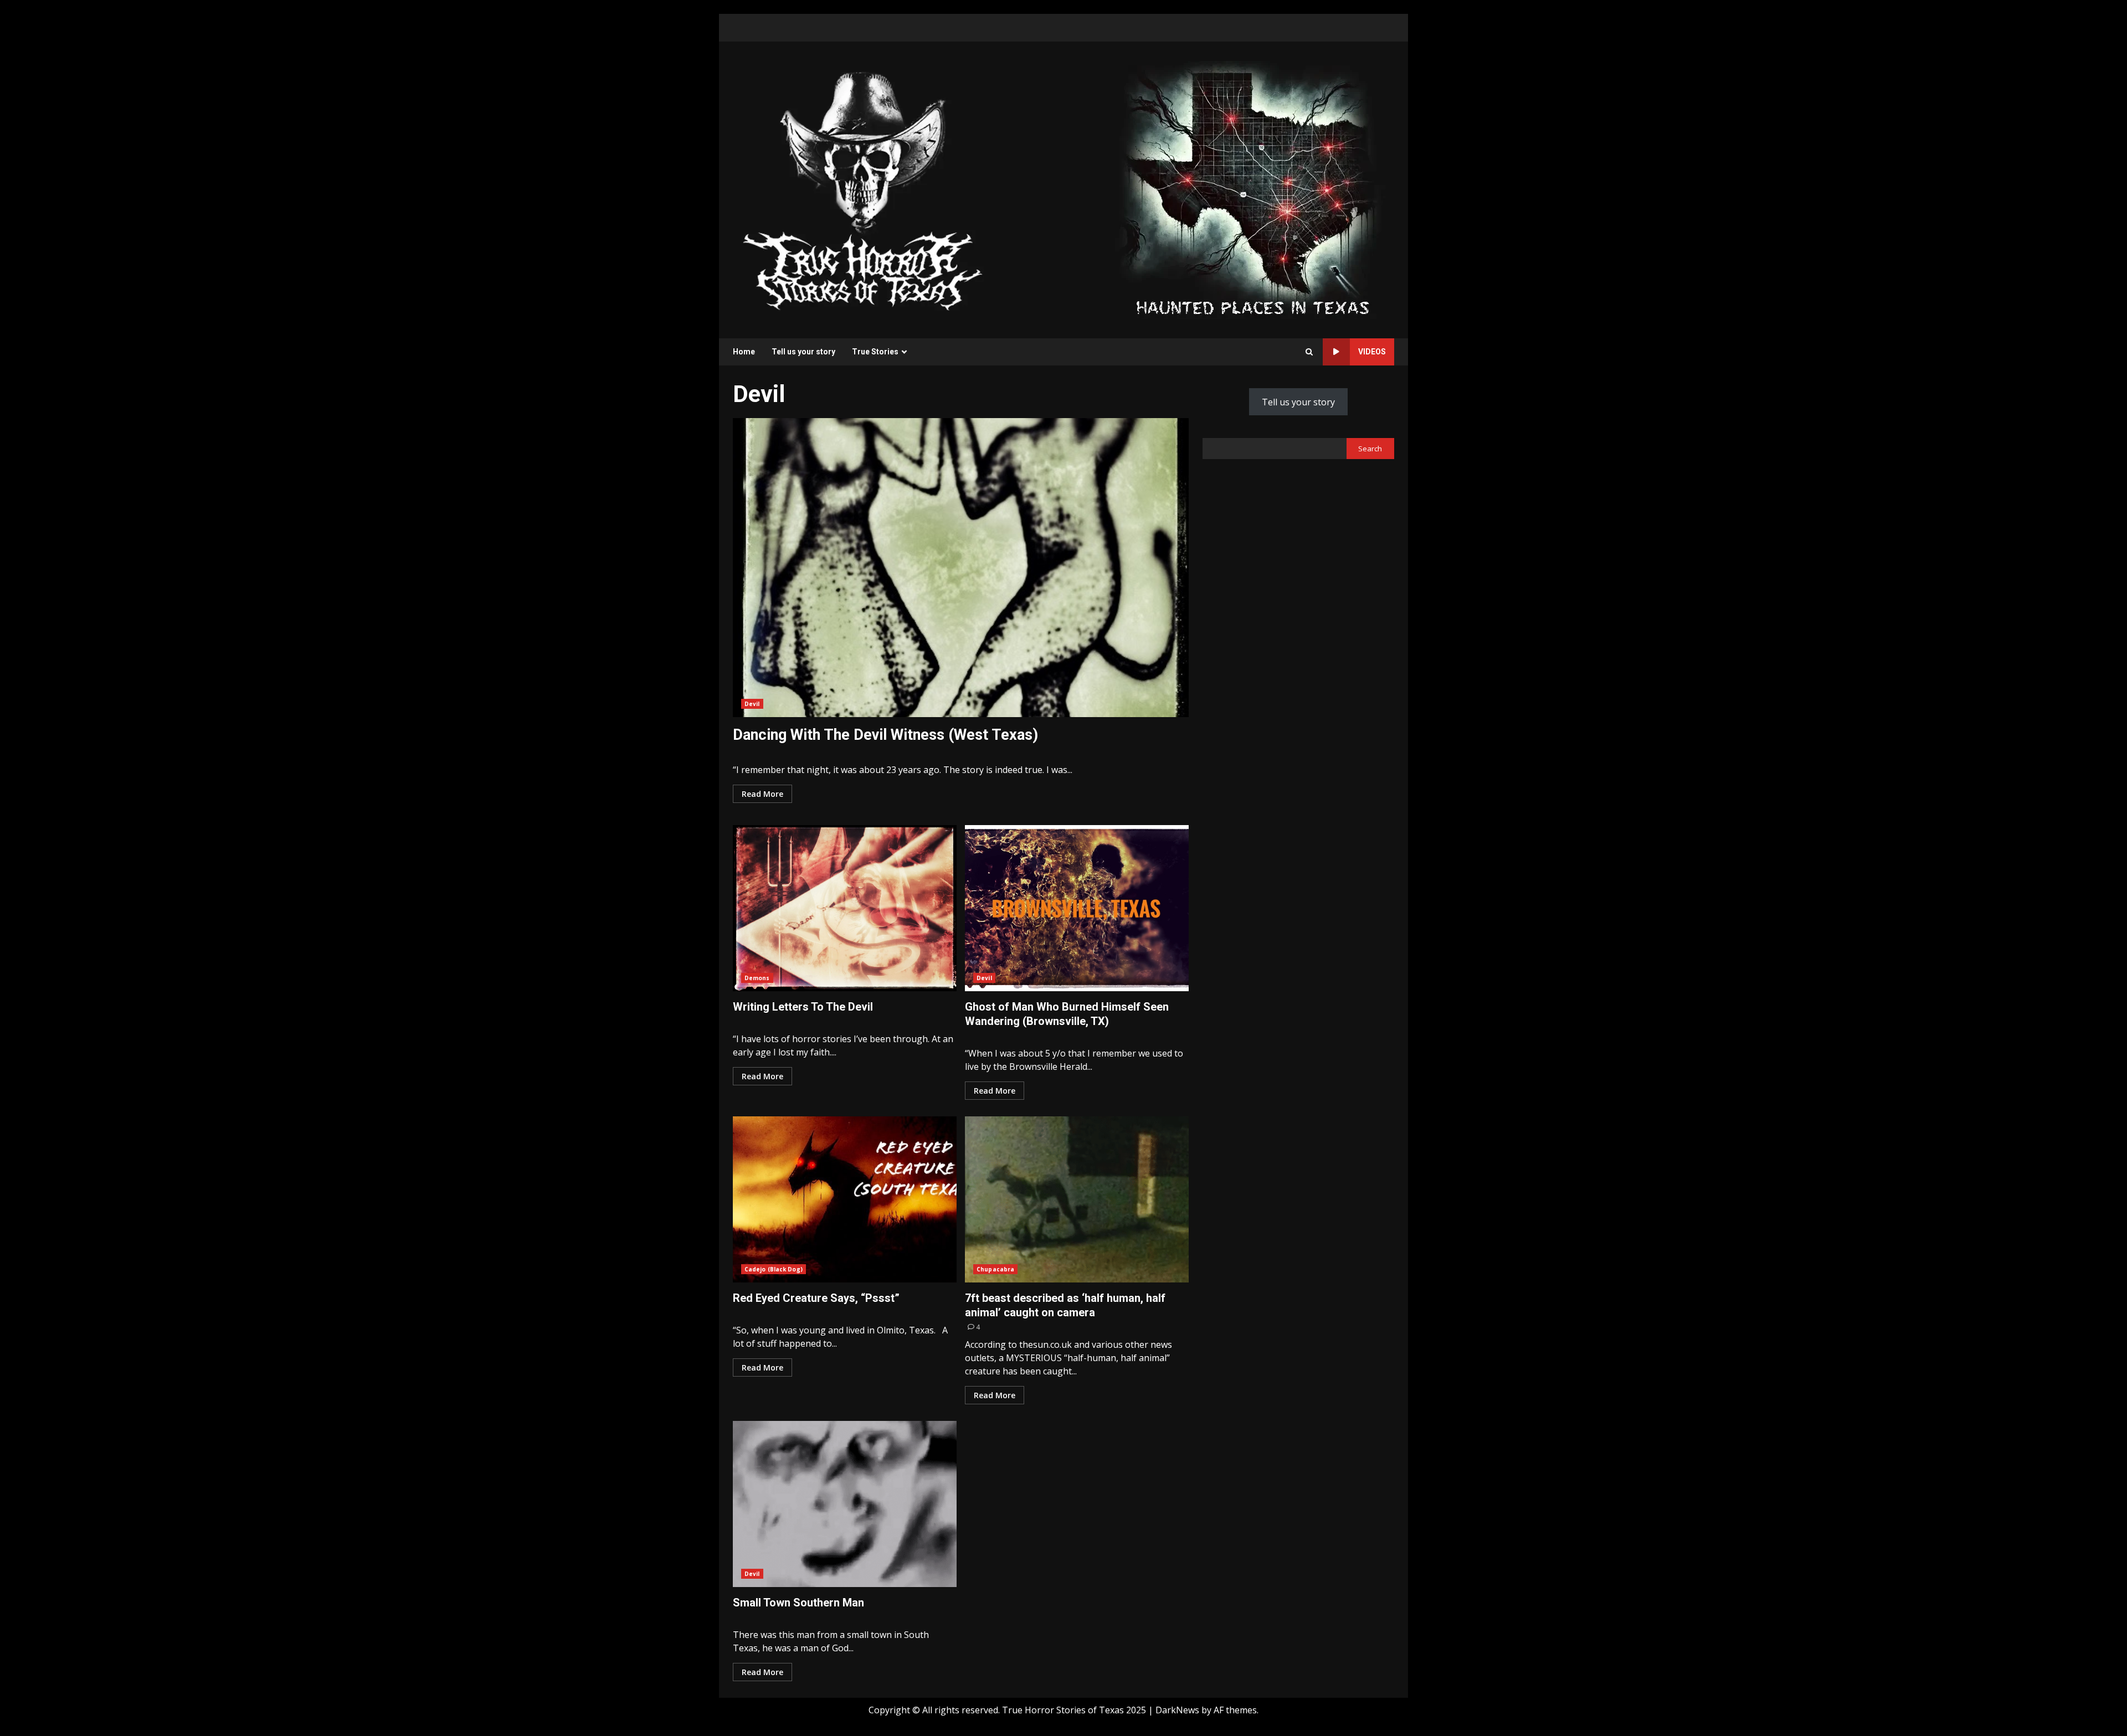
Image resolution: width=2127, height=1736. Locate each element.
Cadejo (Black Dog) (774, 1269)
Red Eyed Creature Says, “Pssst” (845, 1199)
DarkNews (1177, 1710)
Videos (1372, 352)
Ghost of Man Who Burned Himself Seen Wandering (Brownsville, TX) (1077, 908)
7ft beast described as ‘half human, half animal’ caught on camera (1077, 1199)
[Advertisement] (1252, 189)
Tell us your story (803, 352)
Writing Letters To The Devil (845, 908)
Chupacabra (995, 1269)
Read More (762, 794)
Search (1370, 449)
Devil (752, 704)
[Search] (1309, 352)
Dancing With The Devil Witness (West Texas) (961, 568)
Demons (757, 978)
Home (744, 352)
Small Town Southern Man (845, 1504)
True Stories (875, 352)
